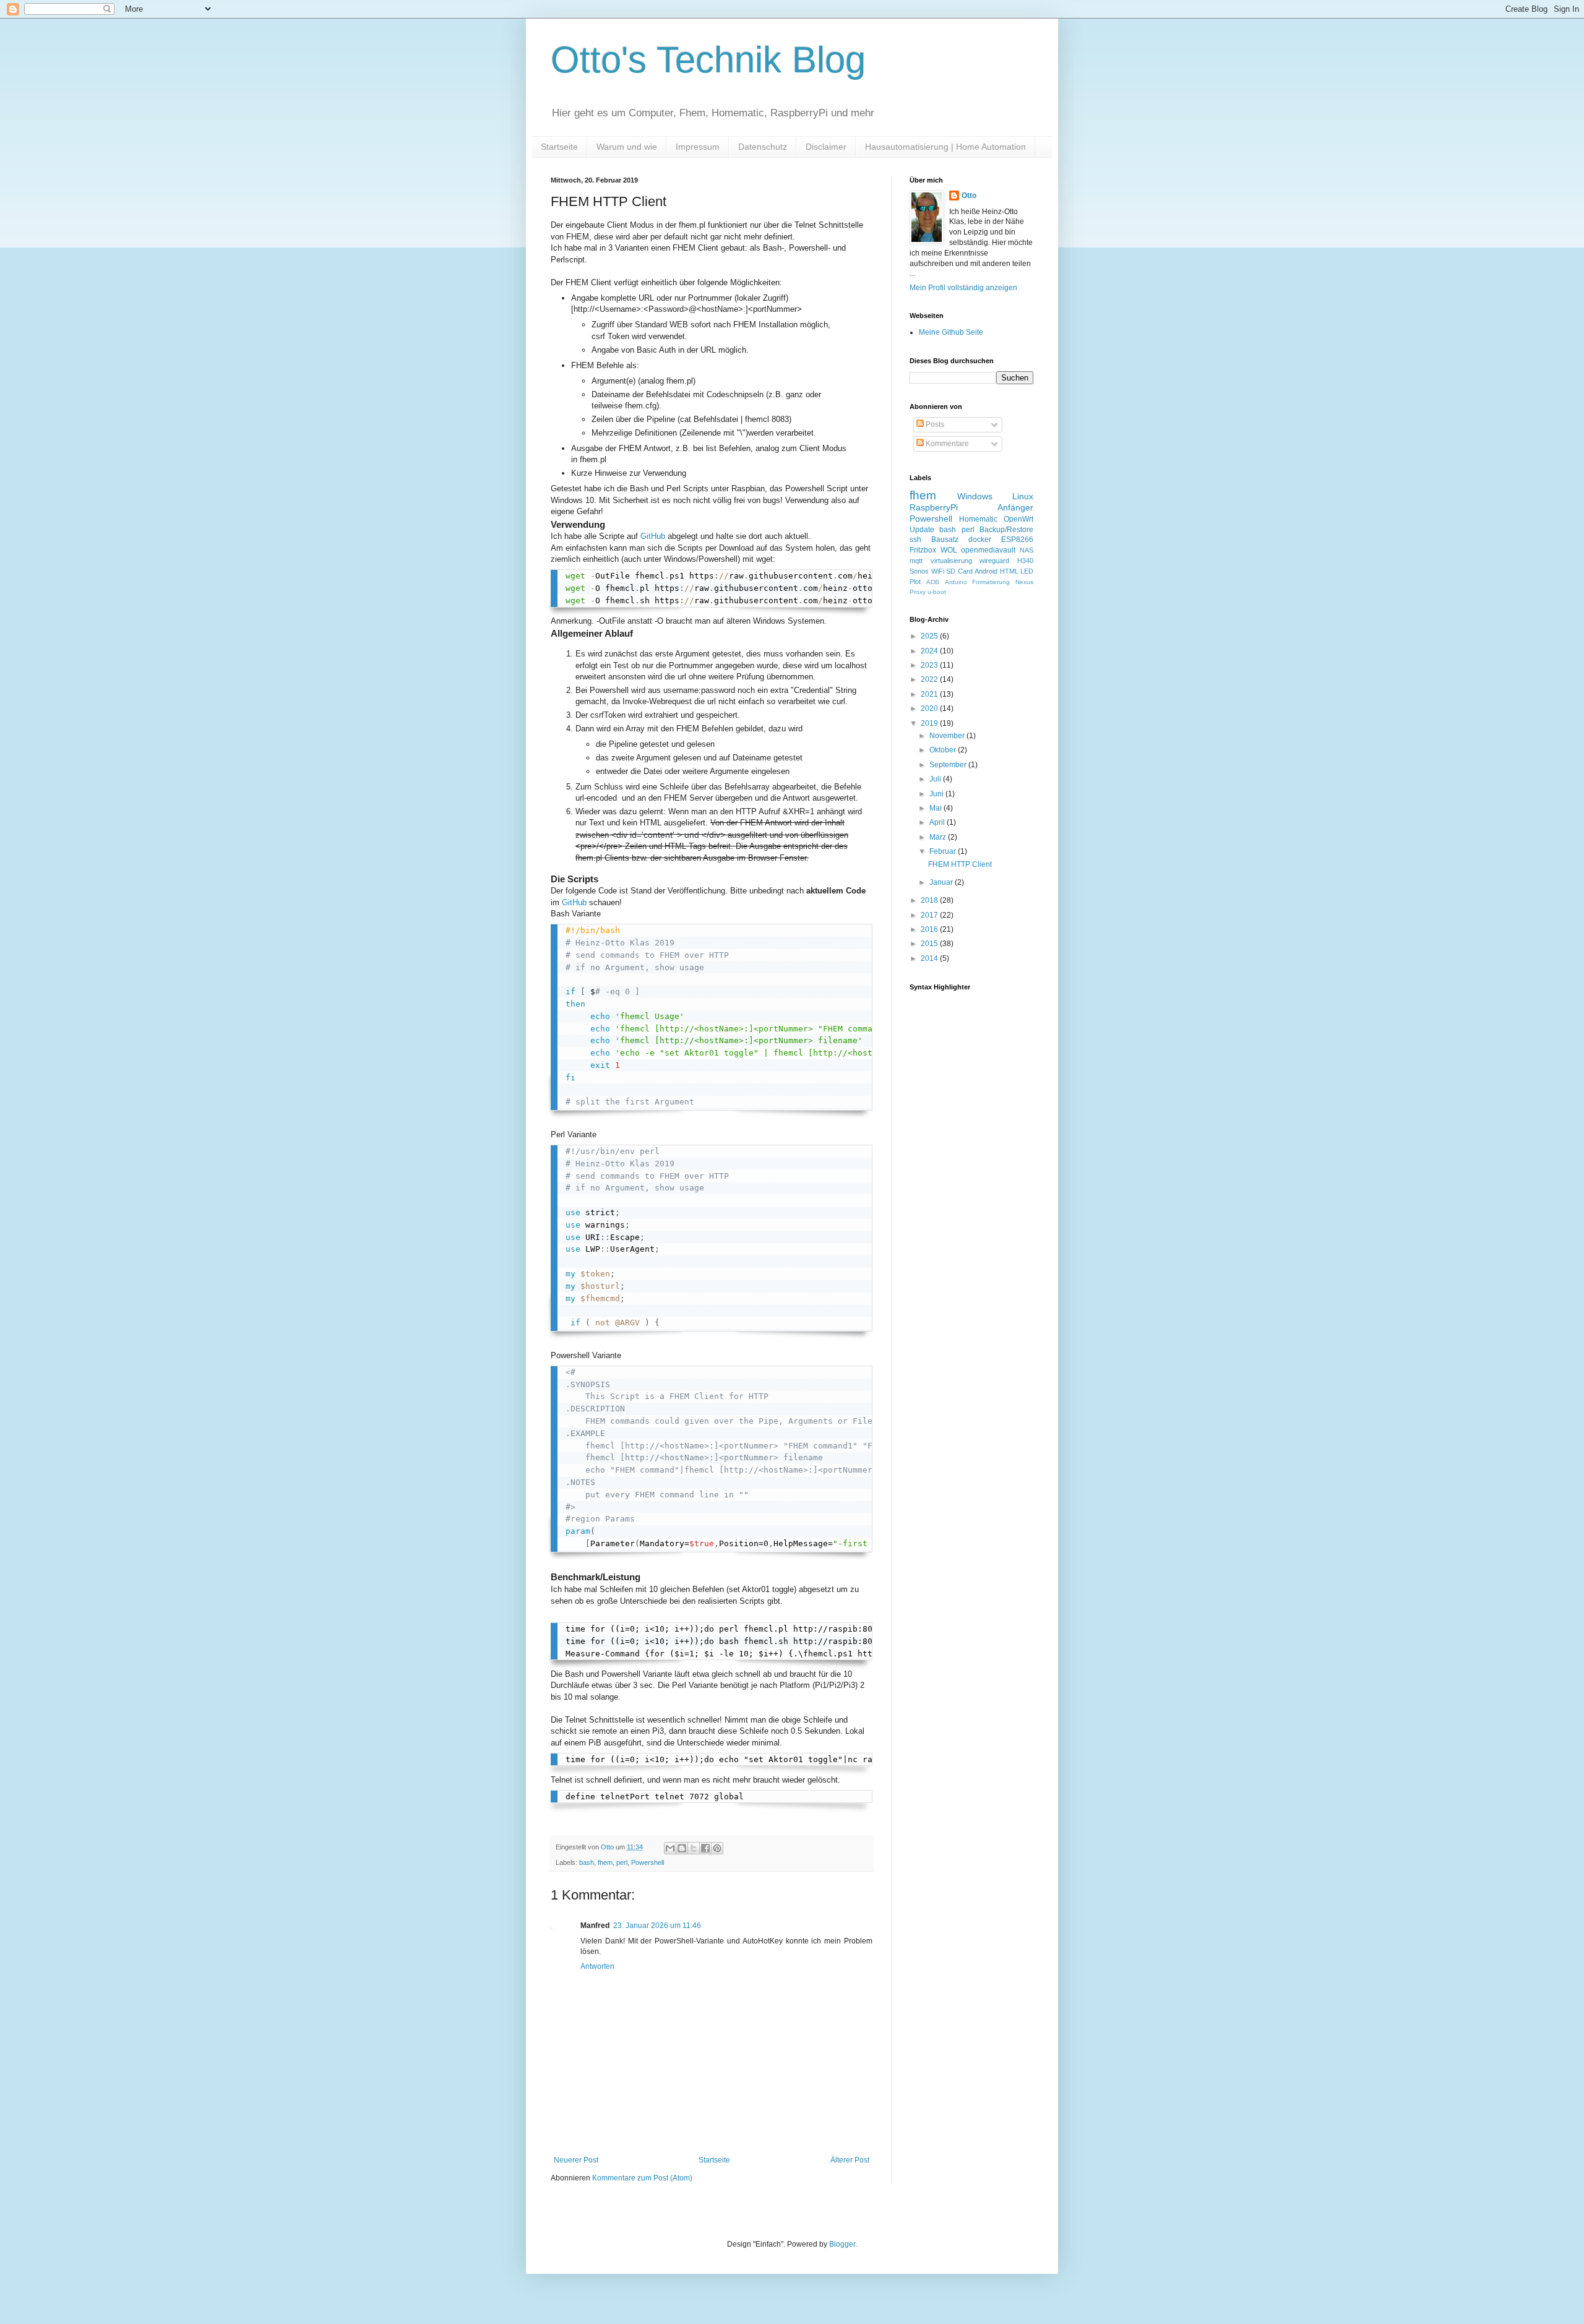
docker (980, 540)
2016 (930, 929)
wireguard (994, 561)
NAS (1027, 550)
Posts (934, 424)
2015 (930, 944)
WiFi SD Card (952, 571)
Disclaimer (826, 147)
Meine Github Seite (951, 332)
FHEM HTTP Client (960, 864)
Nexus (1024, 582)
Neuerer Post (576, 2160)
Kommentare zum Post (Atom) (642, 2178)
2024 (930, 651)
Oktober (944, 750)
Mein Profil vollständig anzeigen (963, 288)
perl (622, 1862)
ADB (933, 582)
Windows (975, 496)
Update (922, 530)
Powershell (648, 1862)
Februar (944, 851)
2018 (930, 900)
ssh (915, 540)
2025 (930, 636)
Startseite (559, 147)
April (938, 822)
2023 (930, 665)
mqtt (916, 561)
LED (1027, 571)
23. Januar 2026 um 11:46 (657, 1926)
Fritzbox (923, 550)
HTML (1009, 571)
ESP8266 (1017, 540)
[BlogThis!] (682, 1848)
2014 (930, 958)
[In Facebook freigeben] (705, 1848)
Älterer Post (850, 2160)
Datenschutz (763, 147)
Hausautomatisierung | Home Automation (945, 147)
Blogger (842, 2244)
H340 (1025, 561)
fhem (605, 1862)
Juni (937, 794)
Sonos (919, 571)
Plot (915, 582)
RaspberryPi (934, 507)
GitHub (654, 536)
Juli (936, 779)
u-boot (937, 592)
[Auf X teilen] (694, 1848)
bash (587, 1862)
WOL (949, 550)
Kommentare (946, 444)
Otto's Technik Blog (708, 60)
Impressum (698, 147)
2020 (930, 708)
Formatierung (991, 582)
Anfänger (1015, 507)
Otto (969, 196)
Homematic (978, 519)
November (948, 736)
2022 (930, 679)
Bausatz (945, 540)
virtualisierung (951, 561)
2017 (930, 915)
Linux (1023, 496)
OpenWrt (1018, 519)
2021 (930, 694)
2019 (930, 723)
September (949, 765)
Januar (942, 882)
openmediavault (988, 550)
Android (986, 571)
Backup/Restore (1006, 530)
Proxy (918, 592)
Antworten (597, 1966)
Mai (936, 808)
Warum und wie (627, 147)
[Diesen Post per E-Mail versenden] (670, 1848)
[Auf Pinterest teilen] (717, 1848)
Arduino (956, 582)
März (939, 837)
